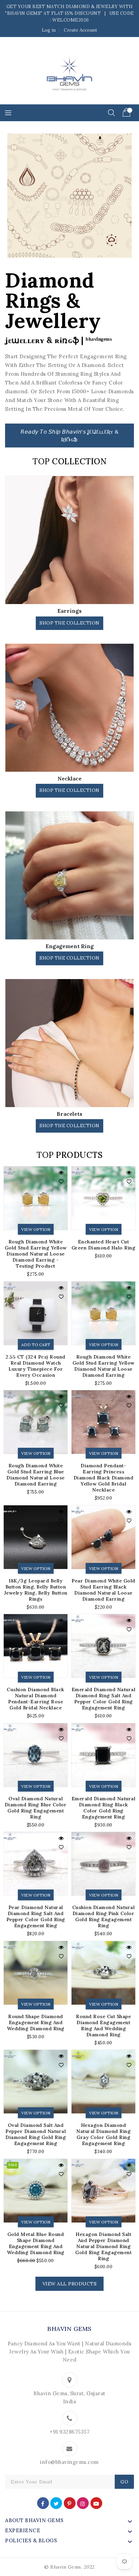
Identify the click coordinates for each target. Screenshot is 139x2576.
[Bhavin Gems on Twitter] (56, 2503)
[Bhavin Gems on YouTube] (96, 2503)
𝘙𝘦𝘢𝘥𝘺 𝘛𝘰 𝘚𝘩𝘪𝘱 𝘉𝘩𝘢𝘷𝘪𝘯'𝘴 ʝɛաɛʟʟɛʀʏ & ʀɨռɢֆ (69, 436)
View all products (70, 2284)
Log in (49, 30)
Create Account (80, 30)
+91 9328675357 (69, 2432)
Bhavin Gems (69, 2329)
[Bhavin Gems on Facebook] (43, 2503)
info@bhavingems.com (69, 2462)
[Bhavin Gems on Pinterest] (69, 2503)
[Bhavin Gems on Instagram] (83, 2503)
